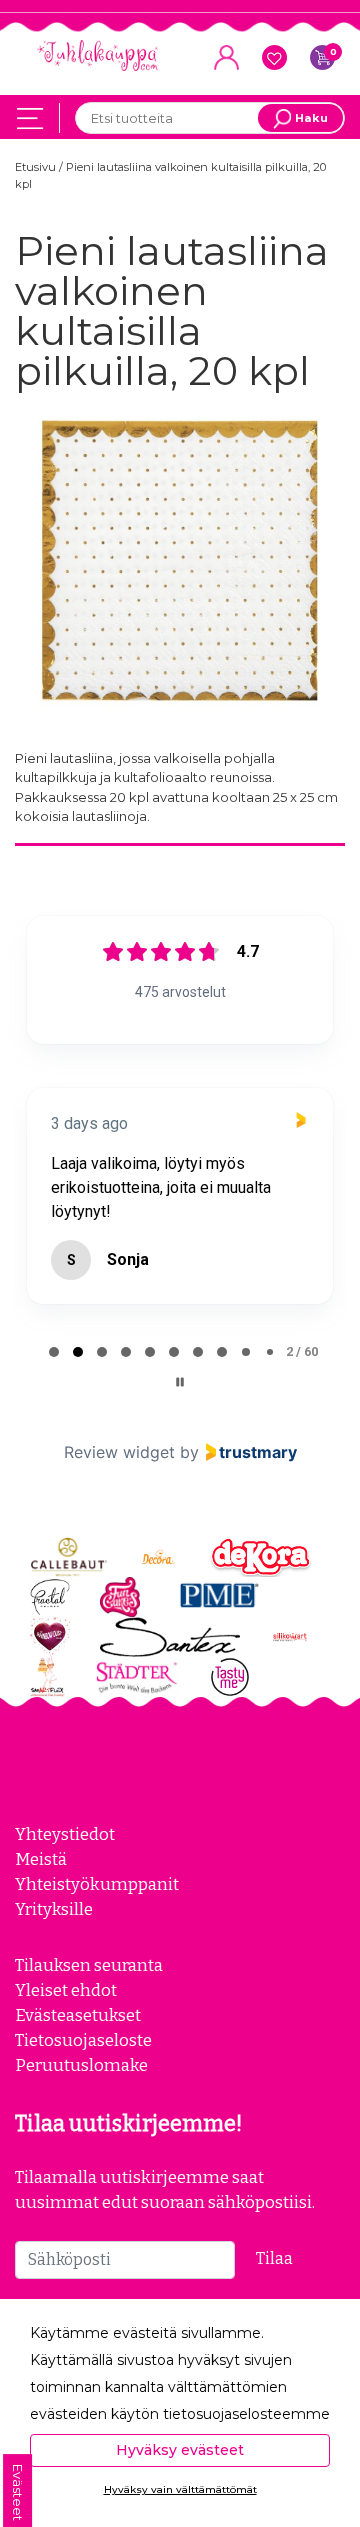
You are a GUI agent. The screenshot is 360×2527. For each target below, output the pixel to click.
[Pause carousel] (180, 1414)
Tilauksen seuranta (89, 1997)
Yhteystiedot (65, 1866)
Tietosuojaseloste (83, 2072)
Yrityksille (54, 1941)
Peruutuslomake (81, 2097)
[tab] (54, 1384)
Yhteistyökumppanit (97, 1916)
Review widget (119, 1484)
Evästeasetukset (78, 2047)
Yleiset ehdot (66, 2022)
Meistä (41, 1891)
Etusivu (37, 167)
